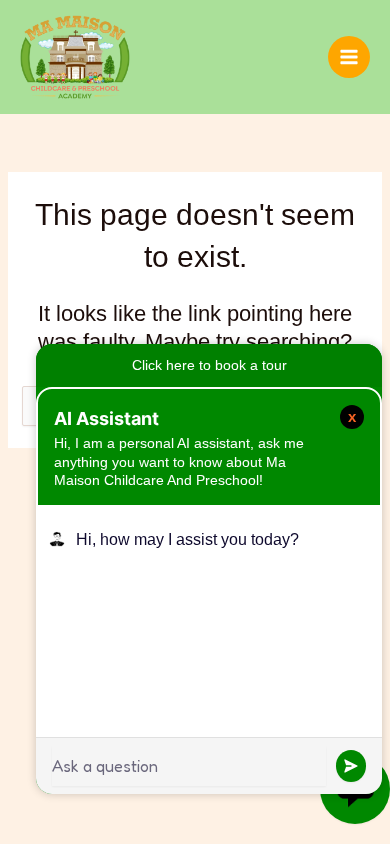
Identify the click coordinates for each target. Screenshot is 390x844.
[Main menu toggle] (349, 57)
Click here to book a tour (209, 365)
